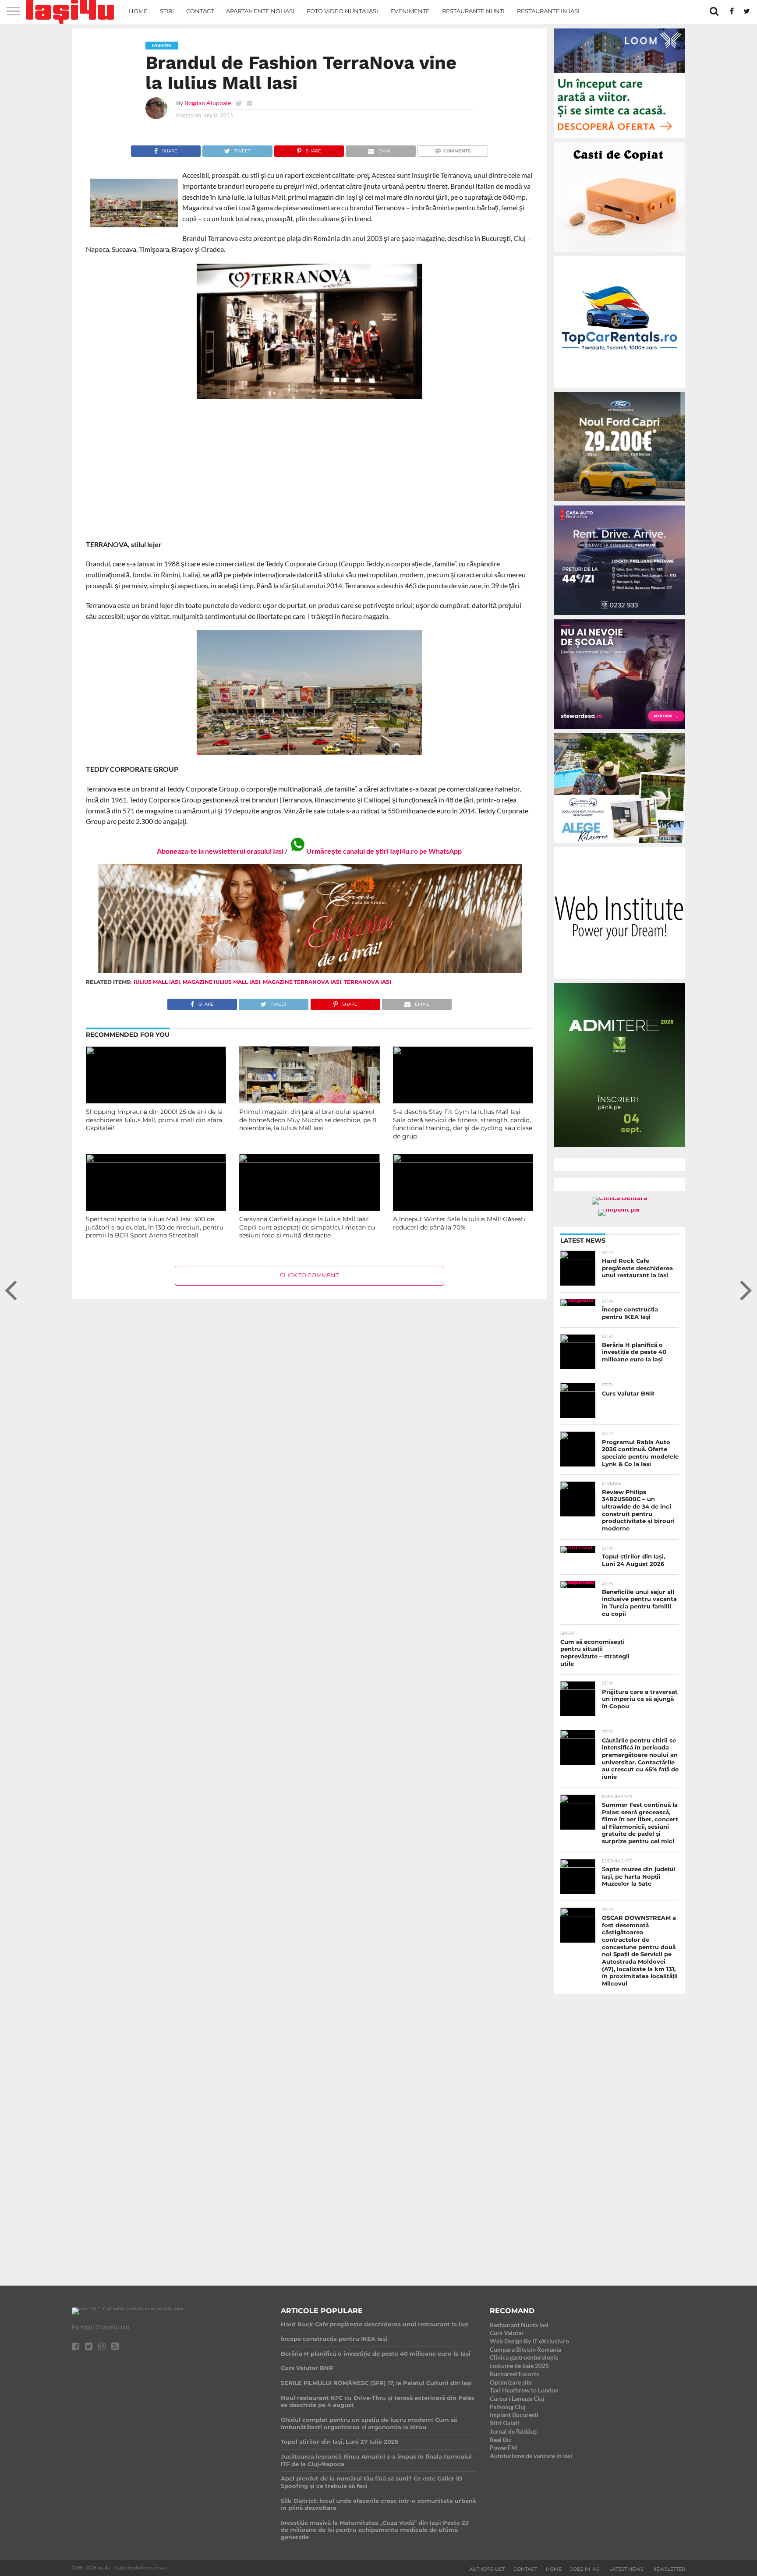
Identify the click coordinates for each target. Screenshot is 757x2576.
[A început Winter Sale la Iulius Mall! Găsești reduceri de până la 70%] (463, 1160)
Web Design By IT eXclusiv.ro (529, 2341)
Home (138, 11)
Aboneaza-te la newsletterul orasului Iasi (220, 851)
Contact (200, 11)
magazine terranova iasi (302, 982)
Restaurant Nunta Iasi (519, 2325)
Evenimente (410, 11)
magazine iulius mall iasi (221, 982)
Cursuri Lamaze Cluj (517, 2398)
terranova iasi (368, 982)
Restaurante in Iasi (548, 11)
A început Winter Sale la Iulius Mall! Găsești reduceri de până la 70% (459, 1223)
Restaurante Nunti (473, 11)
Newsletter (669, 2569)
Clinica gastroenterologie (524, 2357)
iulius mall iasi (157, 982)
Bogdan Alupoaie (208, 103)
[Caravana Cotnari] (309, 971)
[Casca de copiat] (619, 253)
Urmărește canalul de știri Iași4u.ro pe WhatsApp (384, 851)
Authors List (487, 2569)
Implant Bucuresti (514, 2415)
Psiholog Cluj (508, 2407)
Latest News (626, 2569)
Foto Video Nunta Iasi (342, 11)
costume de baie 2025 (519, 2366)
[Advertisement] (310, 469)
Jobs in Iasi (585, 2569)
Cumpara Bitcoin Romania (525, 2349)
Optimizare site (511, 2382)
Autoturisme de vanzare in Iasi (531, 2456)
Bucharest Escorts (514, 2374)
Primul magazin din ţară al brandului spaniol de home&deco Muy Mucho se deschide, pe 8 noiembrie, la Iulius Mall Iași (308, 1120)
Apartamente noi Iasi (260, 11)
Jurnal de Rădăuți (514, 2431)
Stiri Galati (504, 2423)
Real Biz (501, 2440)
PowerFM (503, 2447)
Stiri (167, 11)
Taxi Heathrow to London (524, 2390)
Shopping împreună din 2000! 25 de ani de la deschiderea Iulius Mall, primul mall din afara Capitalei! (154, 1120)
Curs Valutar (507, 2333)
